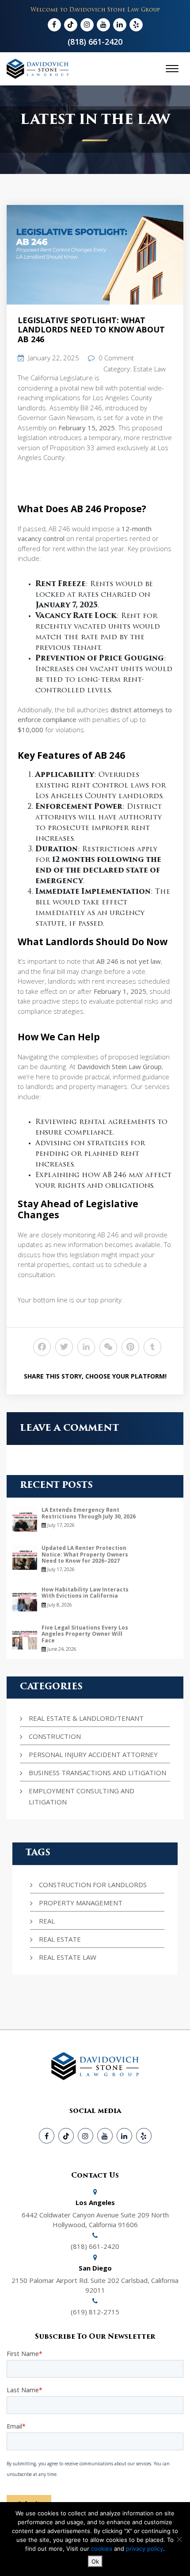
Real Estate (60, 1939)
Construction (55, 1736)
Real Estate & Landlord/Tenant (86, 1718)
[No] (179, 2539)
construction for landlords (93, 1885)
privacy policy (144, 2549)
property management (81, 1903)
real (47, 1921)
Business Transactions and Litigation (97, 1773)
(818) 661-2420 (95, 42)
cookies (103, 2549)
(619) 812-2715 (95, 2312)
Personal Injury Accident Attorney (93, 1754)
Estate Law (150, 369)
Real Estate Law (68, 1957)
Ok (95, 2561)
